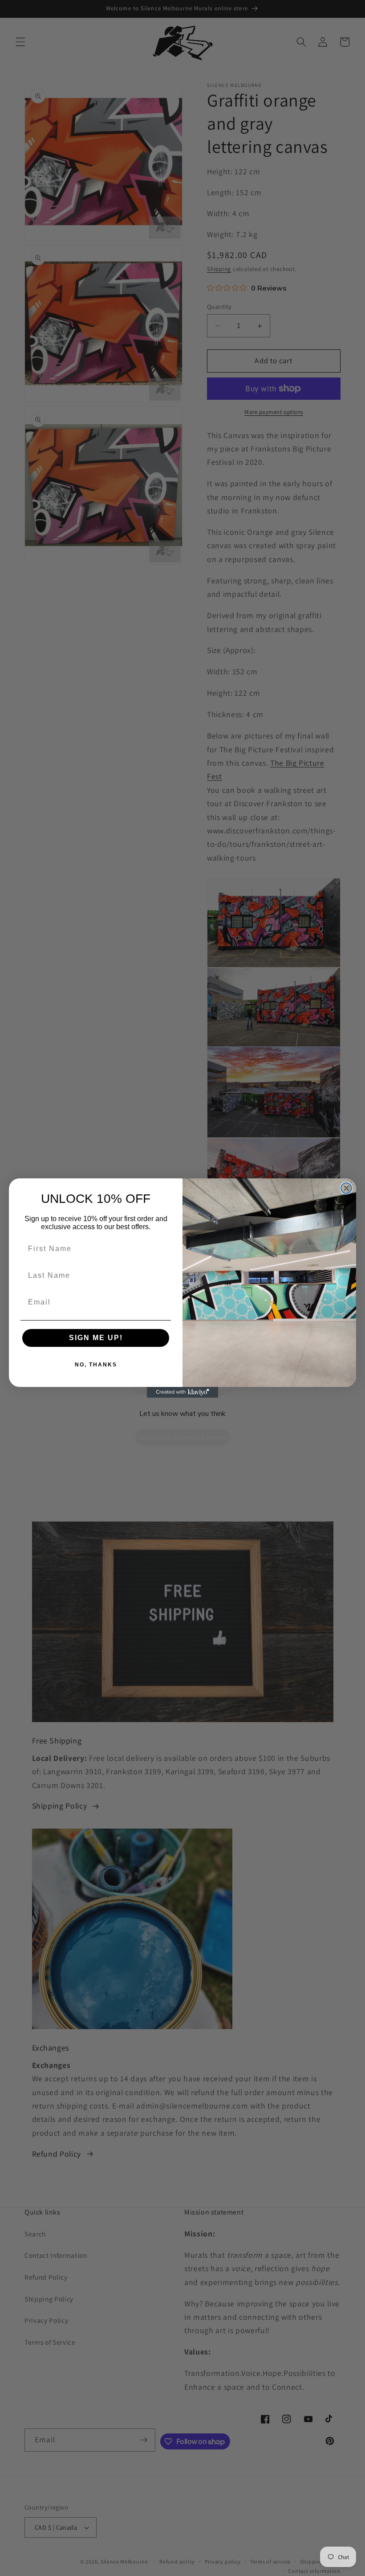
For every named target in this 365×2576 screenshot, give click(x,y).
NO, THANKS (96, 1365)
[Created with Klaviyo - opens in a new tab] (182, 1392)
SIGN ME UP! (96, 1338)
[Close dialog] (346, 1188)
